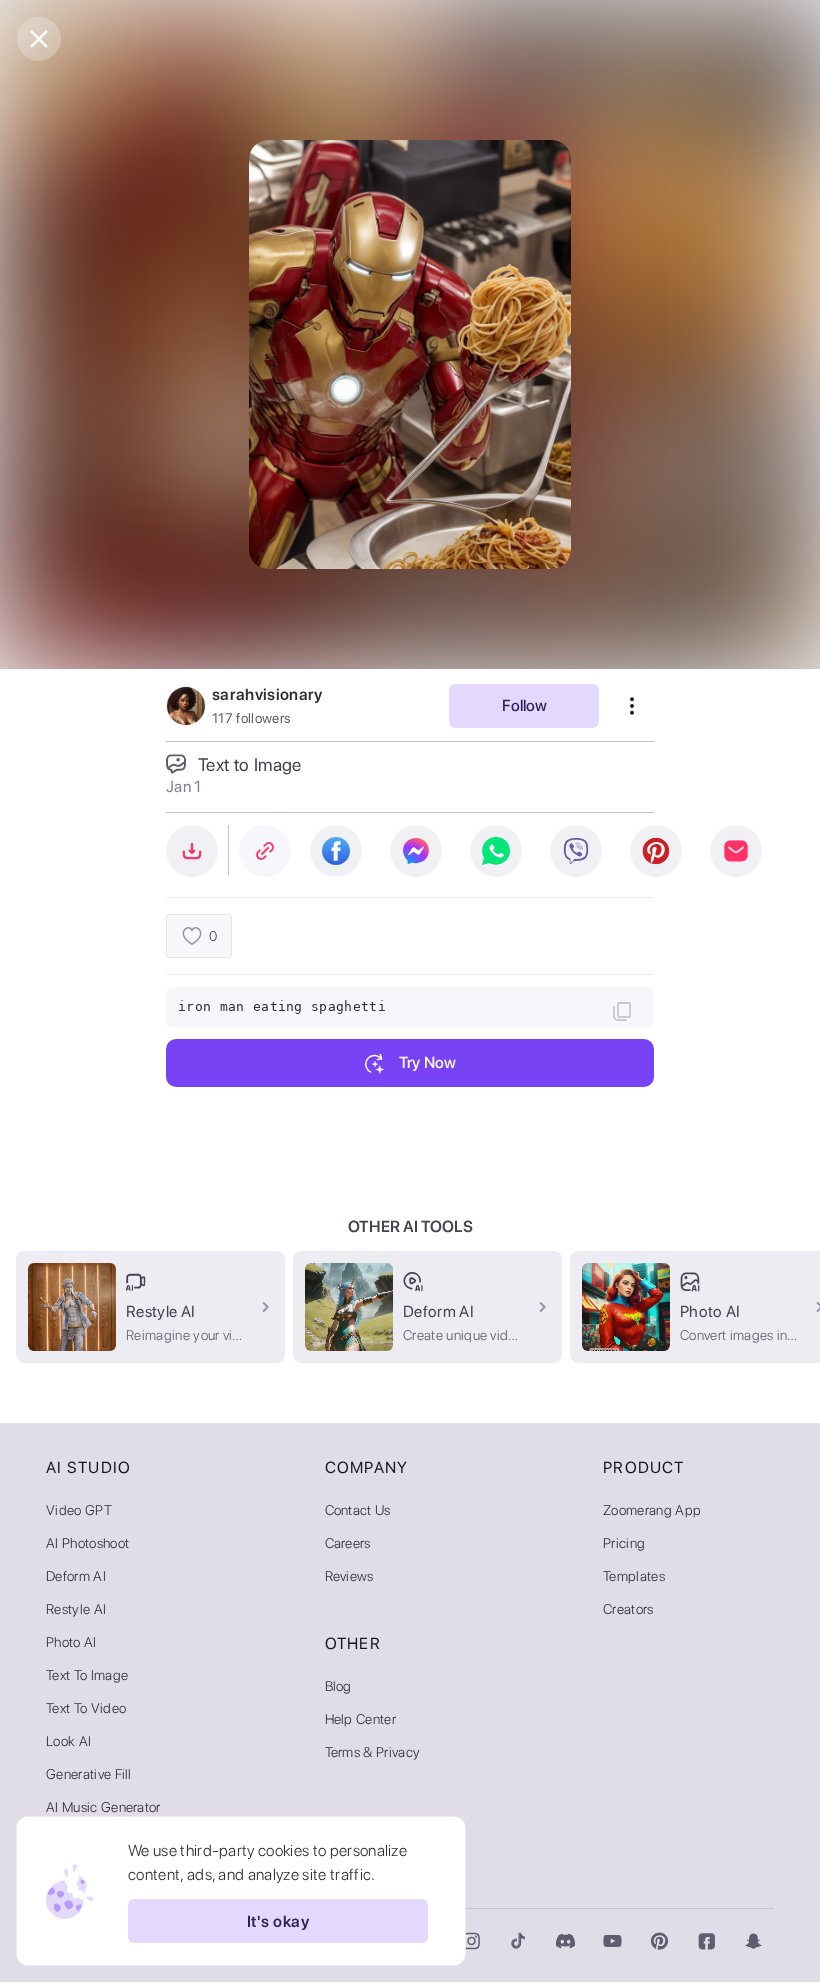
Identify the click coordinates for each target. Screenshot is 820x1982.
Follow (524, 705)
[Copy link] (265, 851)
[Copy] (622, 1011)
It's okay (278, 1921)
